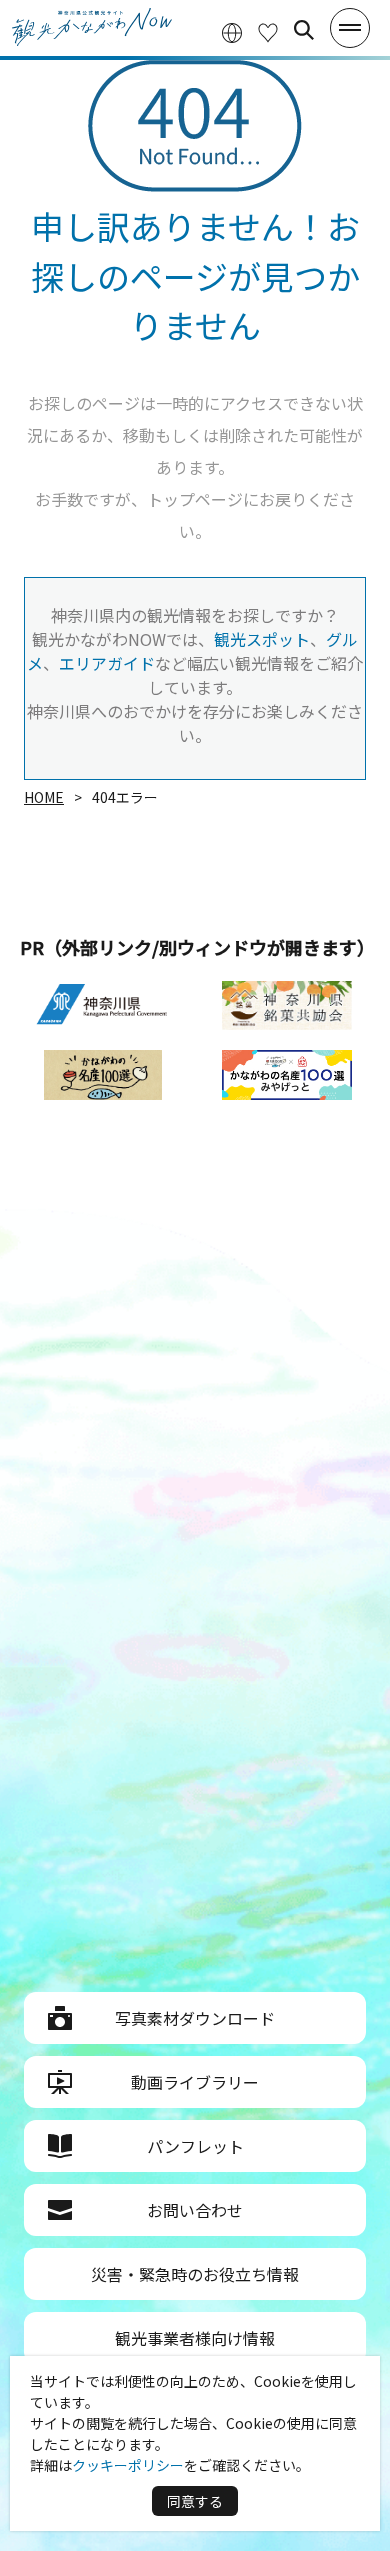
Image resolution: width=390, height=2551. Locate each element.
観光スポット (262, 639)
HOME (44, 797)
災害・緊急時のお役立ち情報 (195, 2274)
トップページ (195, 499)
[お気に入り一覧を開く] (268, 30)
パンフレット (195, 2146)
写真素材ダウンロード (195, 2018)
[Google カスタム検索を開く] (304, 30)
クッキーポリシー (128, 2465)
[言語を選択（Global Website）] (232, 30)
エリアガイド (107, 663)
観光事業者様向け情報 (195, 2338)
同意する (195, 2501)
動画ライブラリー (195, 2082)
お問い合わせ (195, 2210)
